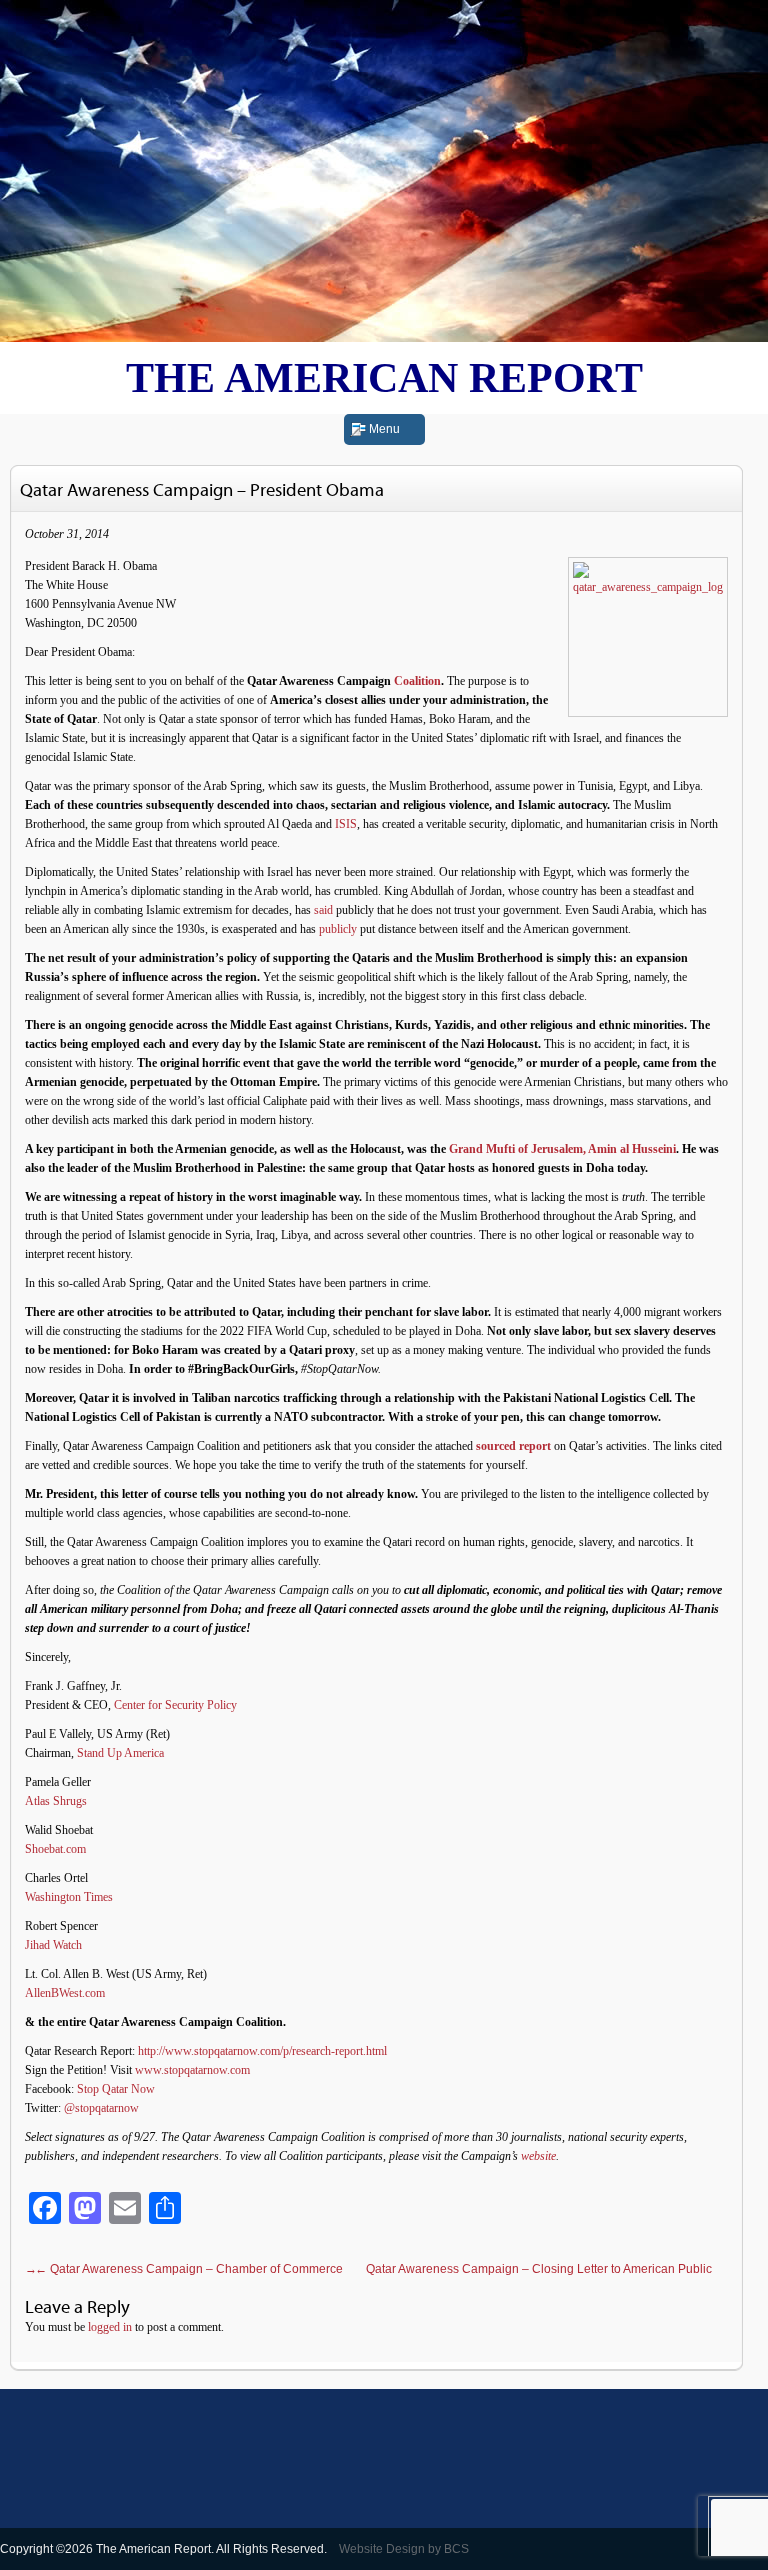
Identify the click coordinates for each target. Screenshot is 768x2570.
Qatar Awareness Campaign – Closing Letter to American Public (368, 2269)
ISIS (346, 824)
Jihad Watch (53, 1945)
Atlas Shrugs (56, 1801)
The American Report (384, 378)
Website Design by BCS (404, 2549)
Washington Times (69, 1897)
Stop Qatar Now (116, 2089)
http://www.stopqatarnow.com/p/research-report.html (262, 2051)
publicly (338, 929)
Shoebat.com (55, 1849)
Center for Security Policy (175, 1705)
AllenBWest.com (65, 1993)
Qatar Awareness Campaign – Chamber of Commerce (189, 2269)
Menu (384, 429)
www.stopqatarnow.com (192, 2070)
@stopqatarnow (101, 2108)
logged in (110, 2327)
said (323, 910)
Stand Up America (120, 1753)
